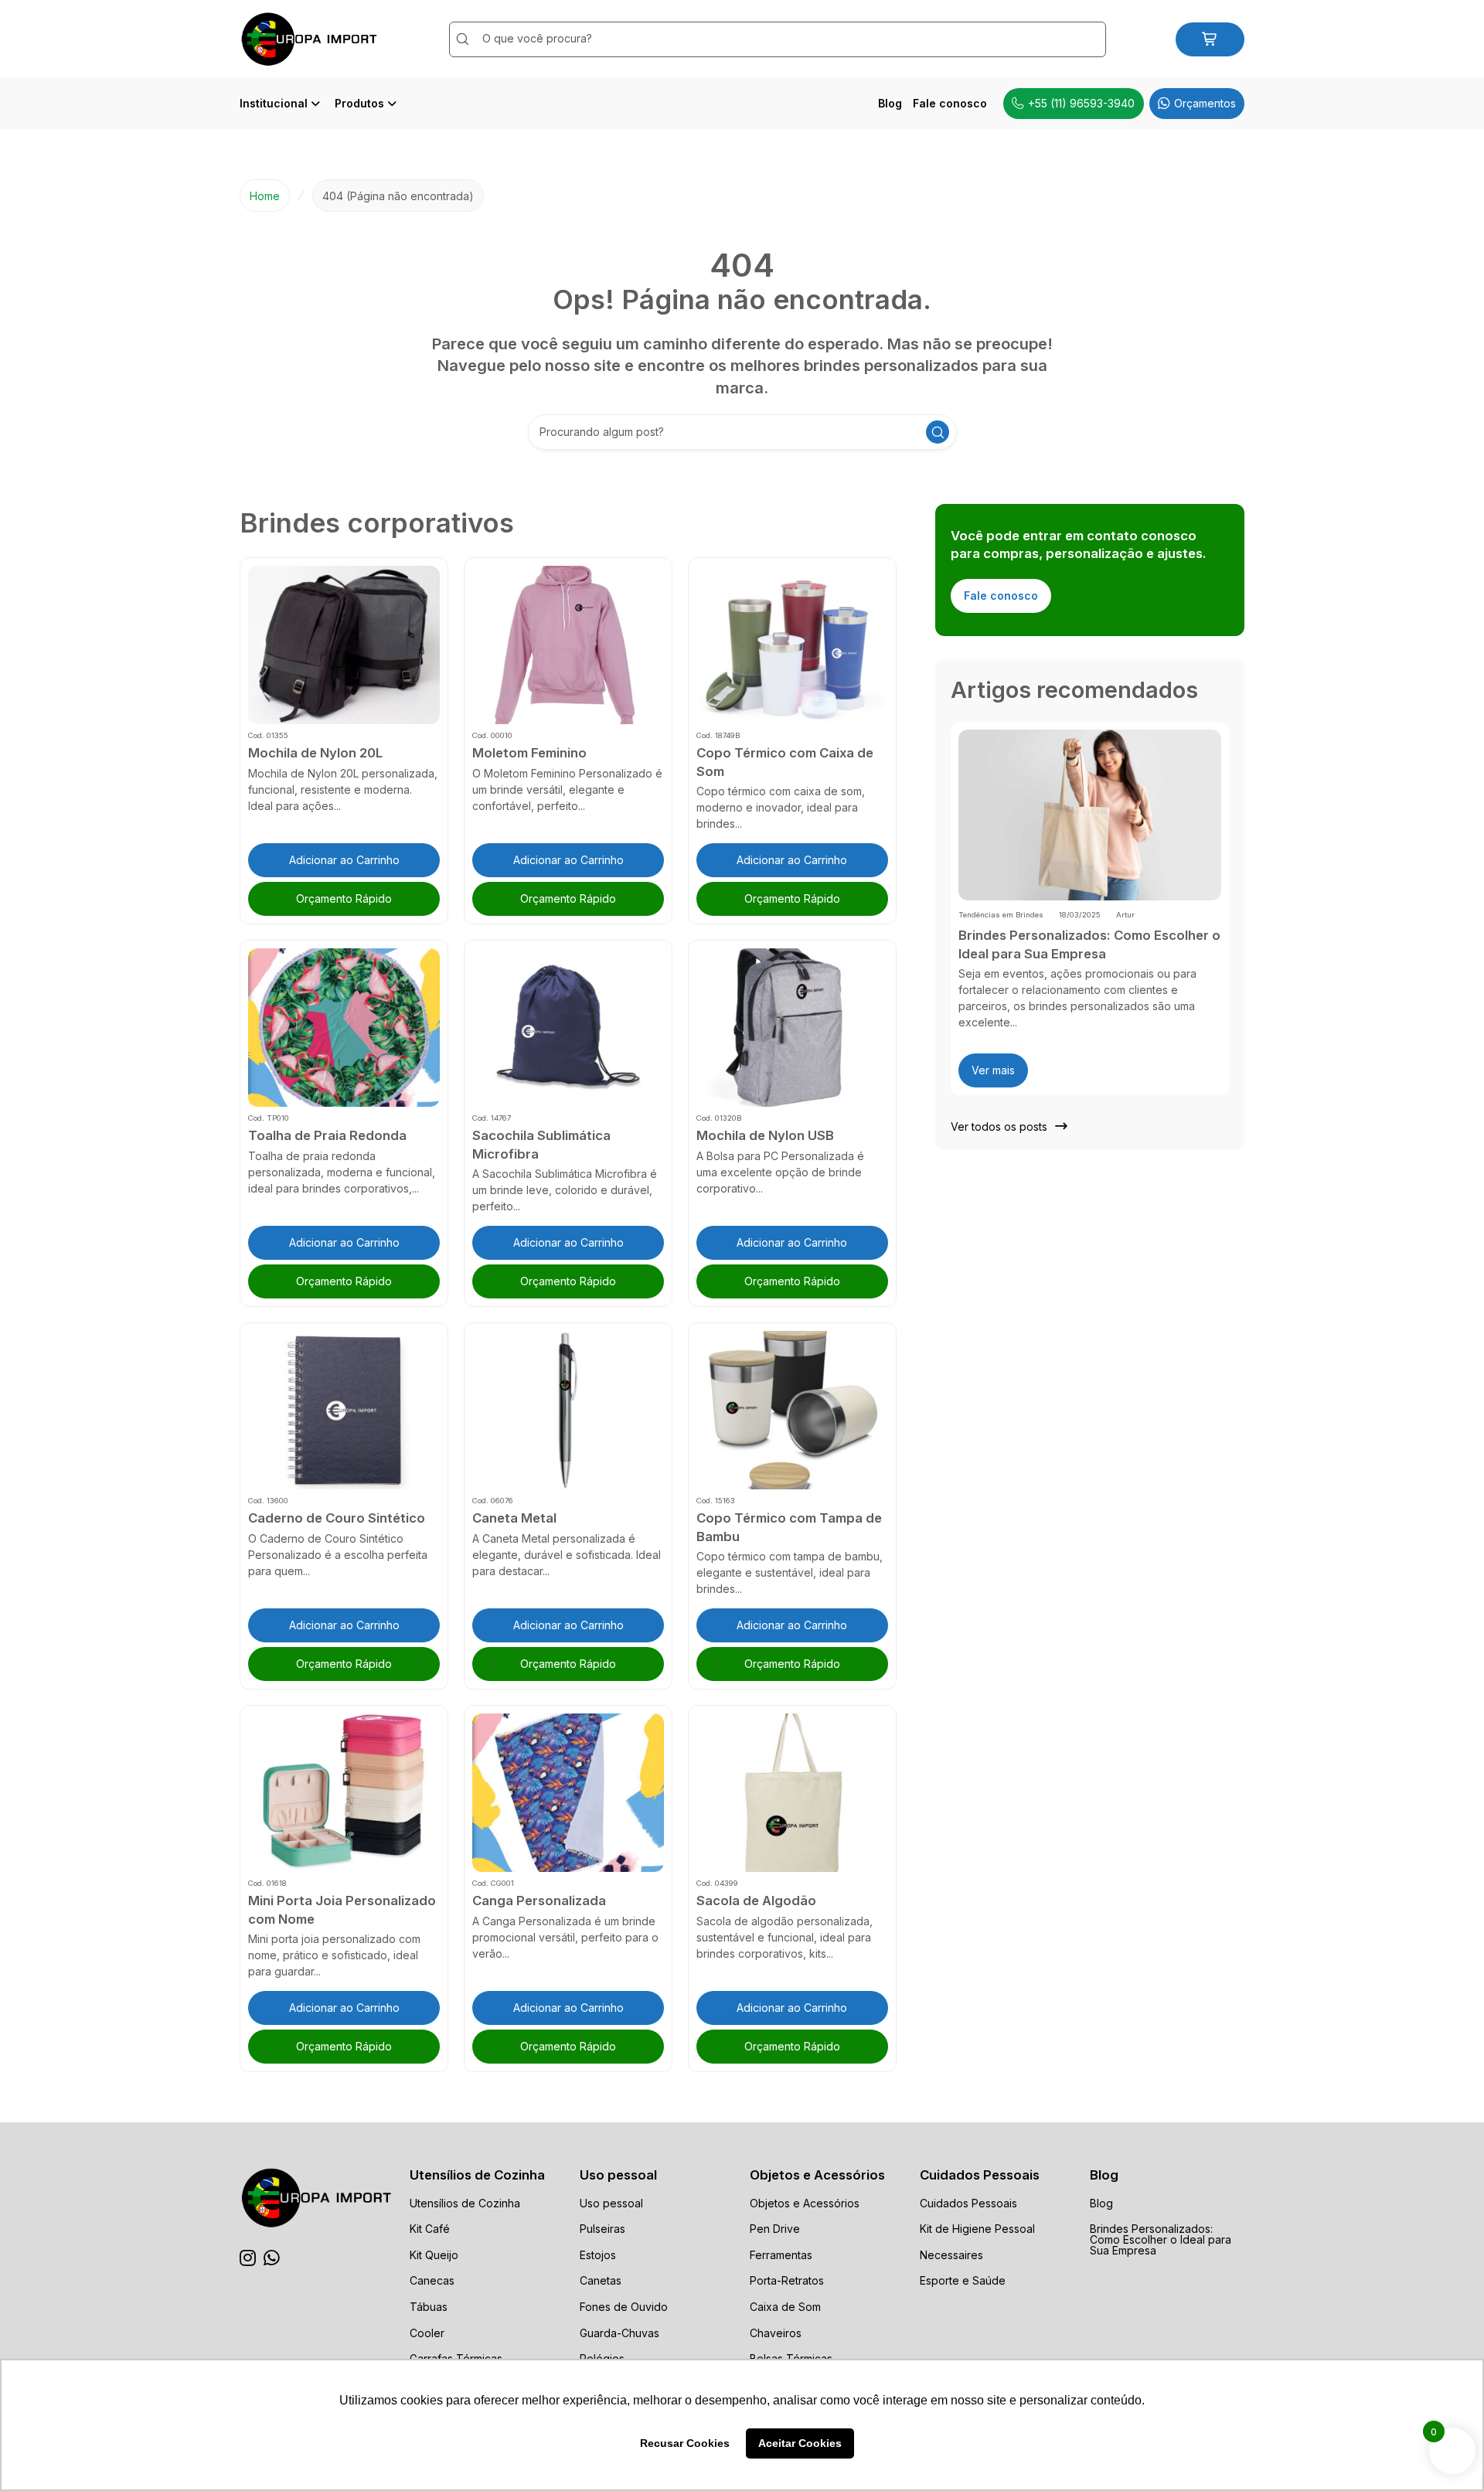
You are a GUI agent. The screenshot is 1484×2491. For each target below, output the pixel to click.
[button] (344, 860)
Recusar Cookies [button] (685, 2443)
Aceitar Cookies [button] (800, 2443)
